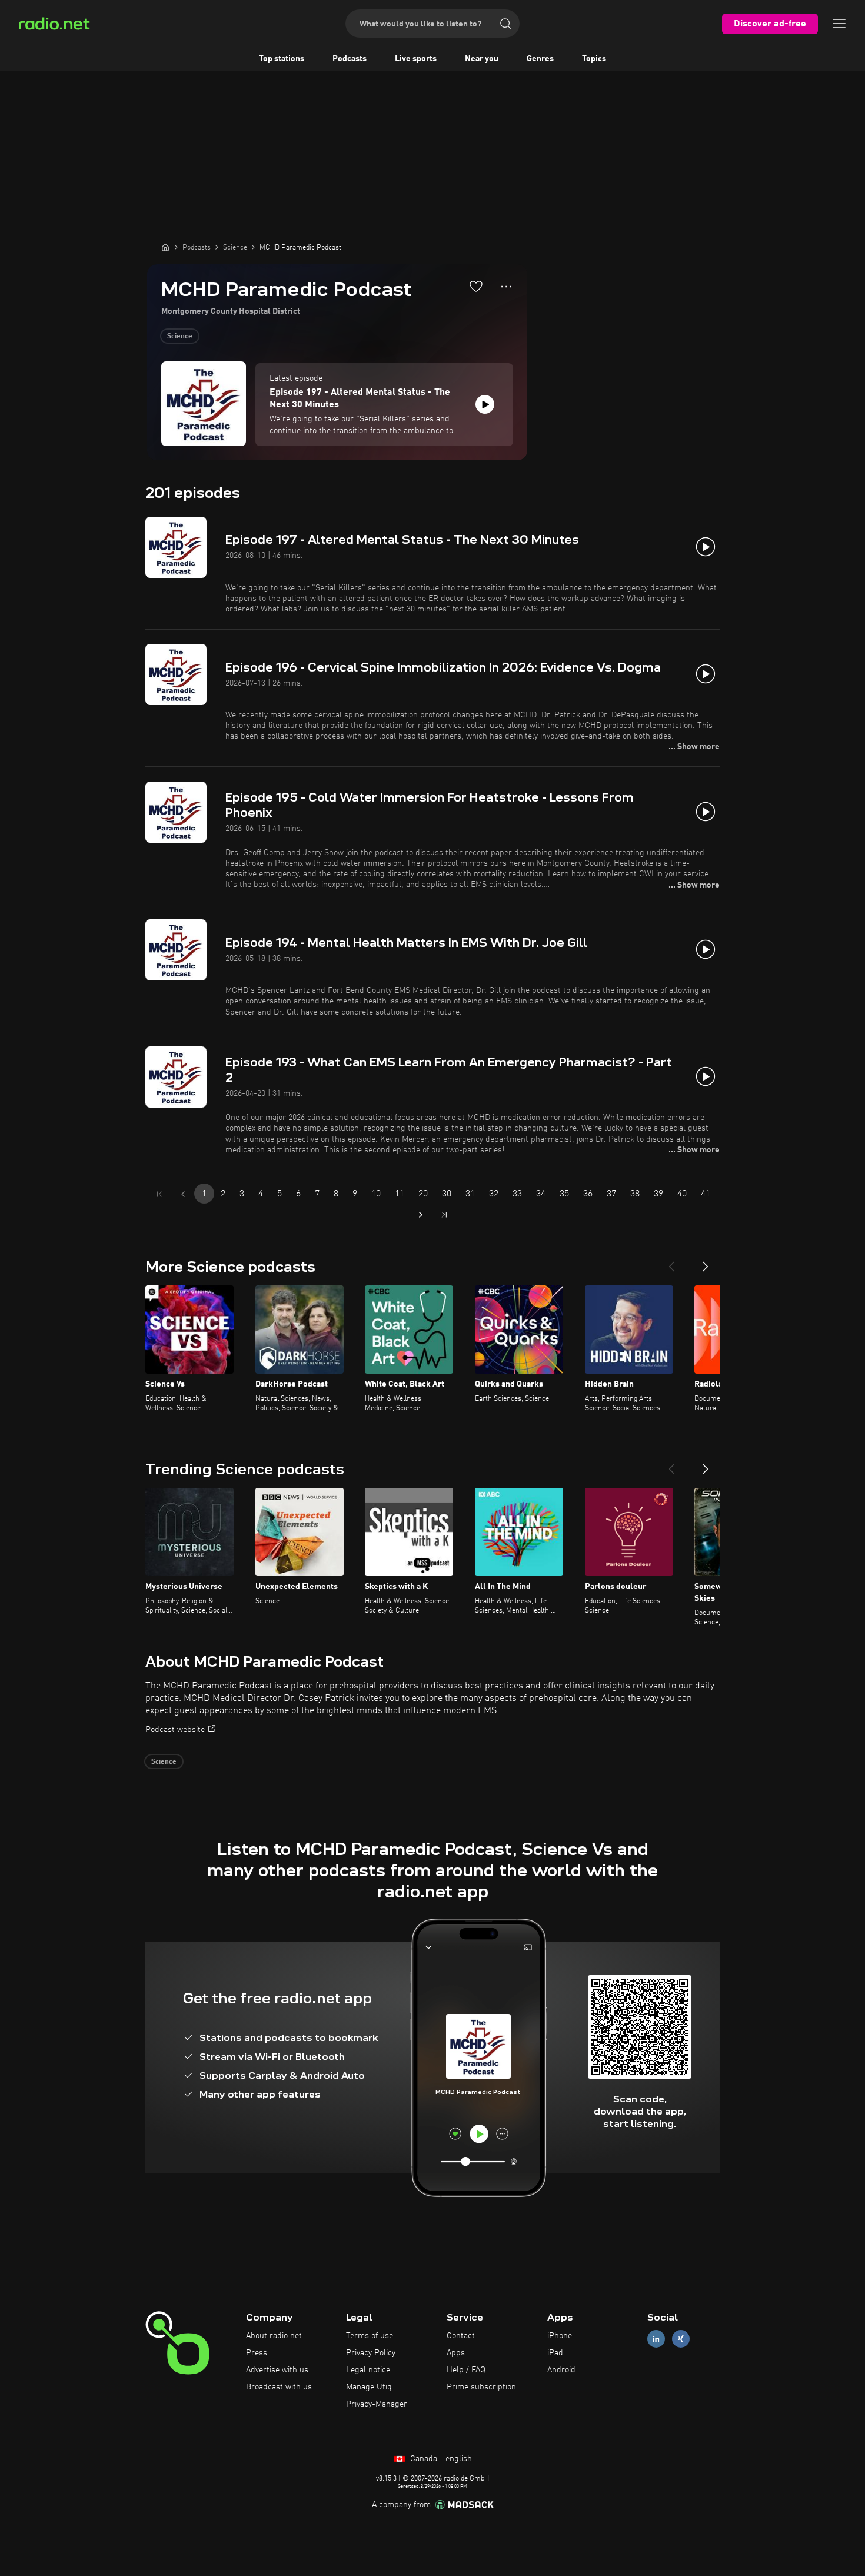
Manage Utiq (369, 2387)
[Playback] (485, 404)
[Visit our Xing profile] (681, 2339)
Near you (482, 59)
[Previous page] (183, 1194)
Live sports (416, 59)
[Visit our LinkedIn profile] (656, 2339)
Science (180, 337)
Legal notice (368, 2370)
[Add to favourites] (476, 286)
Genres (540, 59)
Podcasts (350, 59)
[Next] (706, 1262)
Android (561, 2370)
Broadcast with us (279, 2387)
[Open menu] (839, 24)
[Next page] (421, 1215)
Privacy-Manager (377, 2404)
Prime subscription (481, 2387)
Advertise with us (277, 2370)
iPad (555, 2353)
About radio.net (274, 2336)
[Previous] (671, 1262)
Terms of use (370, 2336)
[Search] (505, 24)
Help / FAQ (466, 2370)
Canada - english (440, 2459)
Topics (594, 59)
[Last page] (444, 1215)
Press (257, 2353)
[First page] (159, 1194)
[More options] (506, 287)
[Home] (165, 247)
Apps (456, 2353)
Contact (461, 2336)
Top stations (282, 59)
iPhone (560, 2336)
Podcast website (175, 1730)
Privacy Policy (371, 2353)
